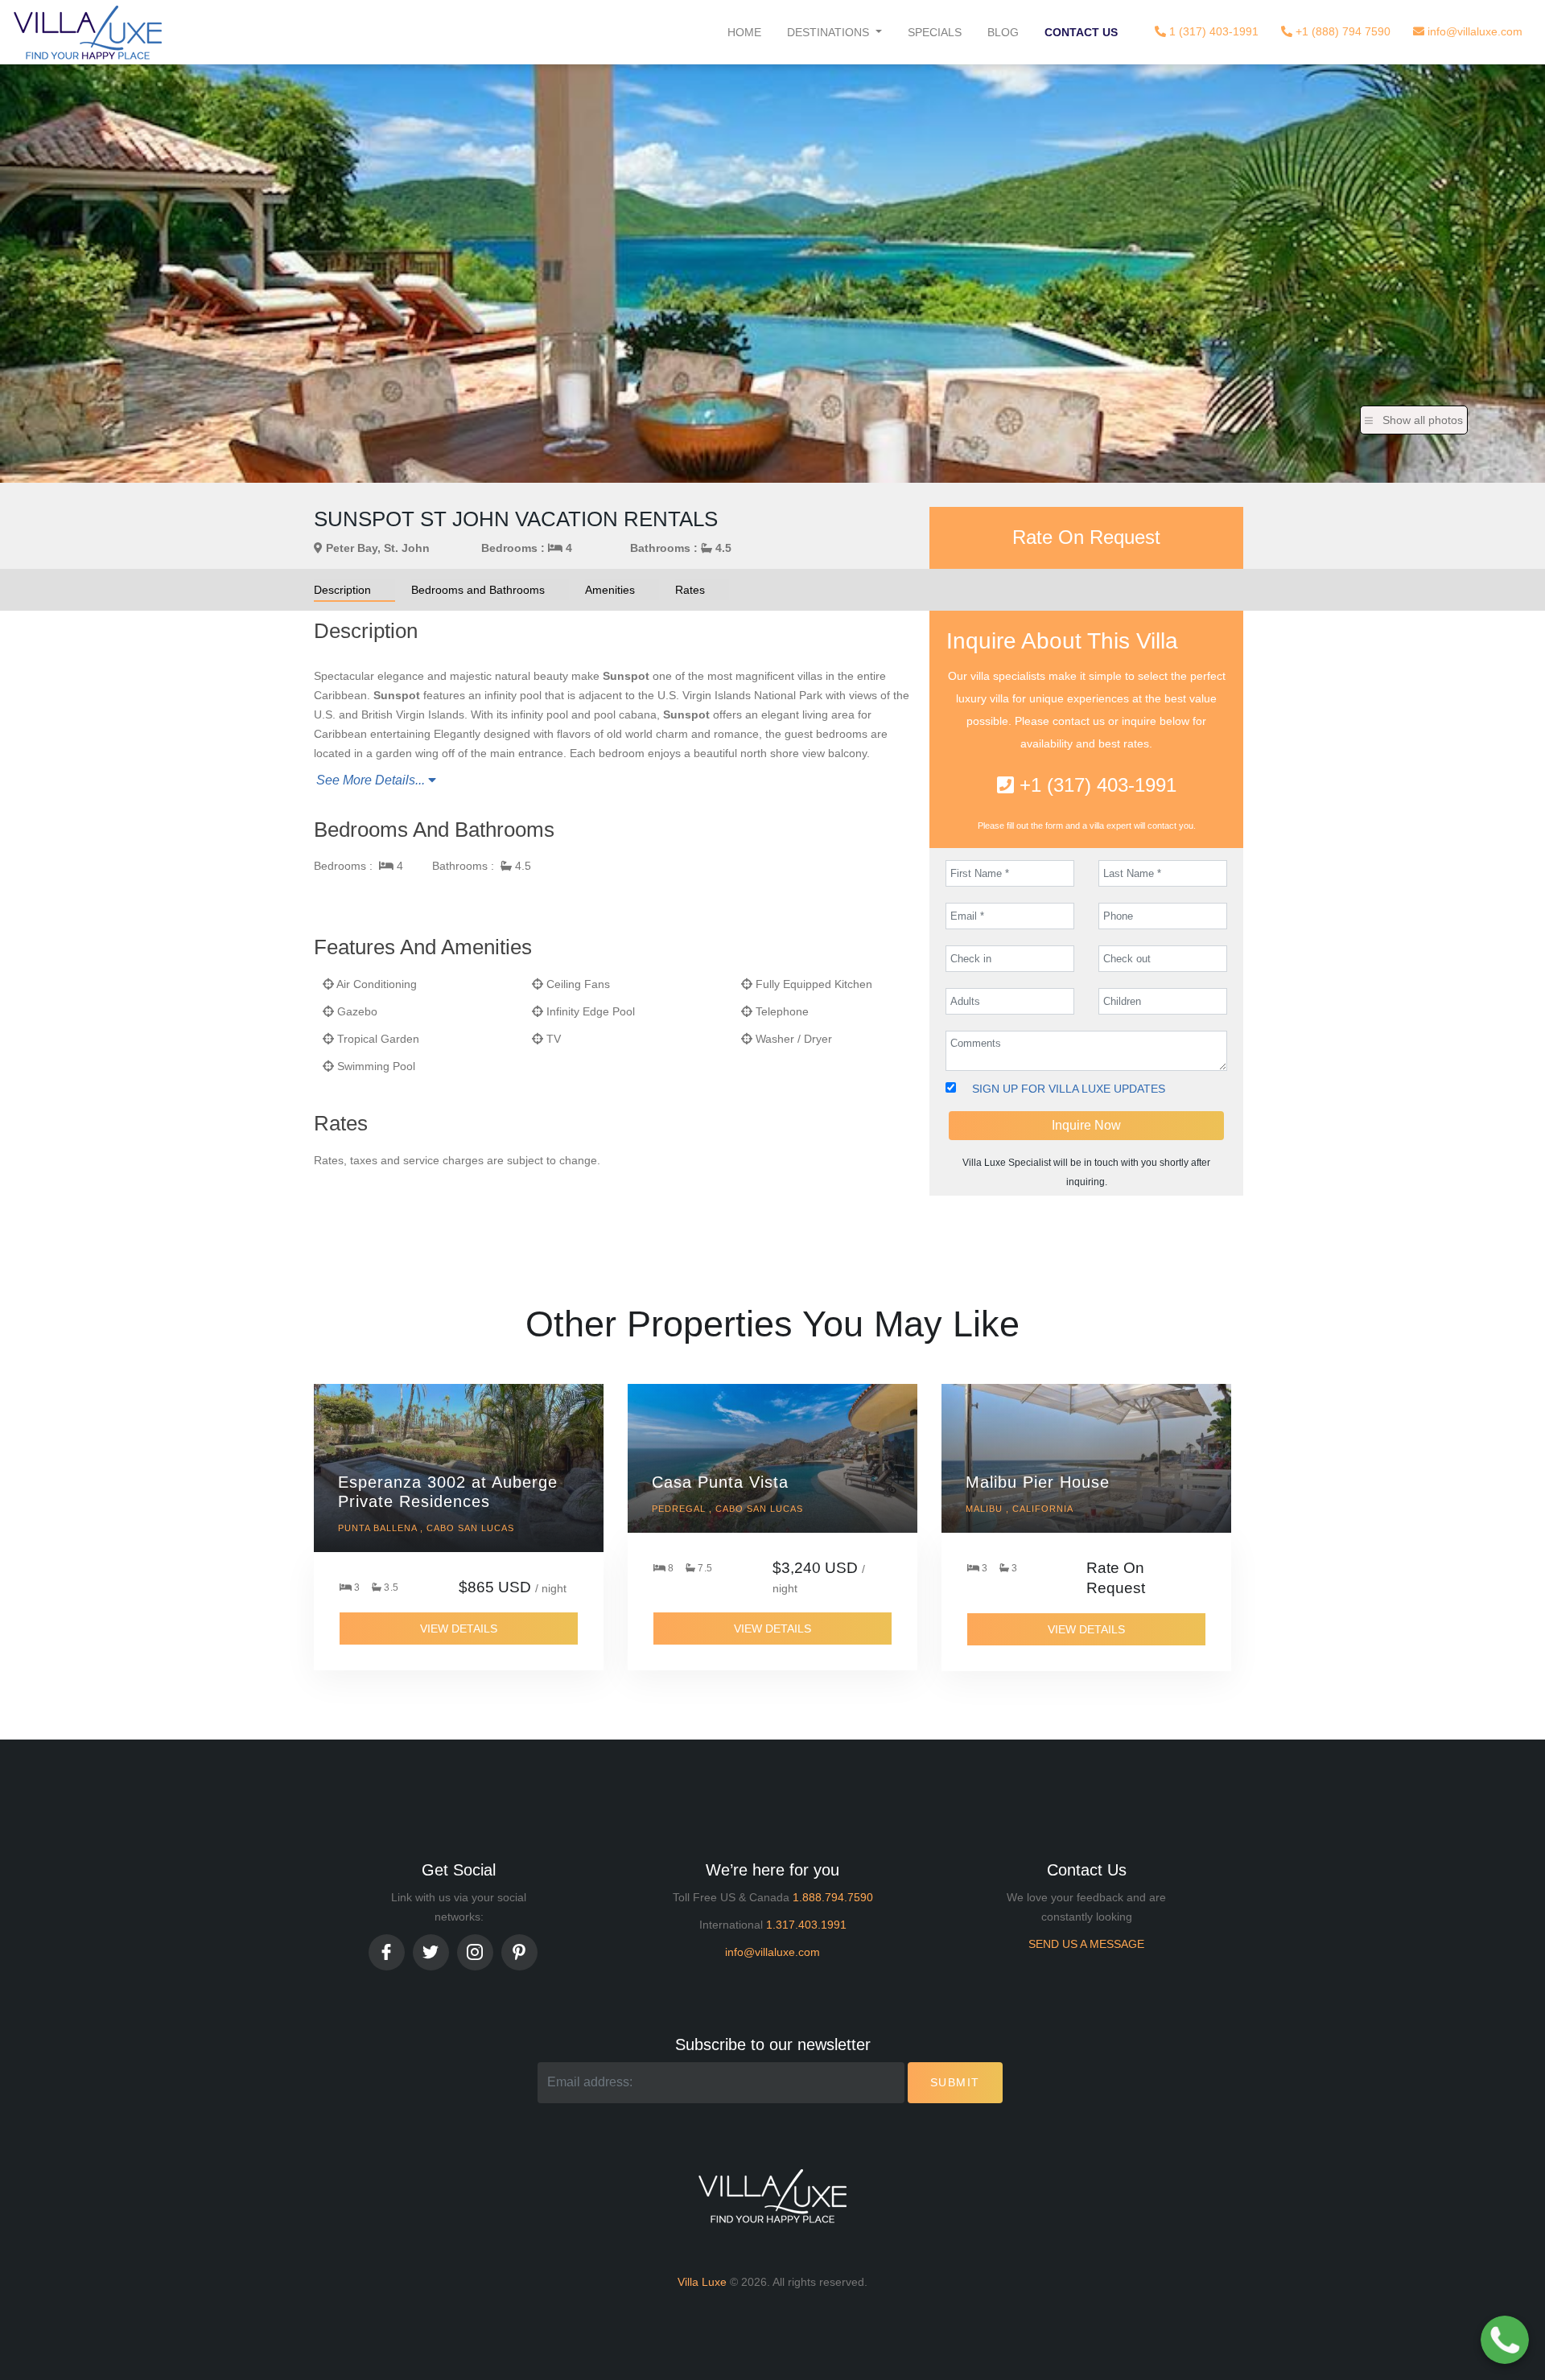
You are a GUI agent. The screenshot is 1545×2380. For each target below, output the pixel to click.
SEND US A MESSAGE (1086, 1944)
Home (744, 32)
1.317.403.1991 (806, 1925)
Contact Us (1081, 32)
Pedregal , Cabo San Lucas (727, 1509)
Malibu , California (1020, 1509)
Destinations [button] (830, 32)
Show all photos (1423, 420)
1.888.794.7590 (833, 1897)
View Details (459, 1629)
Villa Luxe (702, 2282)
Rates (690, 590)
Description (342, 590)
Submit (955, 2082)
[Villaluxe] (88, 32)
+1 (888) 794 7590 (1341, 31)
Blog (1003, 32)
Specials (935, 32)
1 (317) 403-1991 (1212, 31)
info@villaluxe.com (1473, 31)
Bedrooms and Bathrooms (478, 590)
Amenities (610, 590)
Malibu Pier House (1038, 1482)
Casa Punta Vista (720, 1482)
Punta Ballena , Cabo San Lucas (426, 1528)
